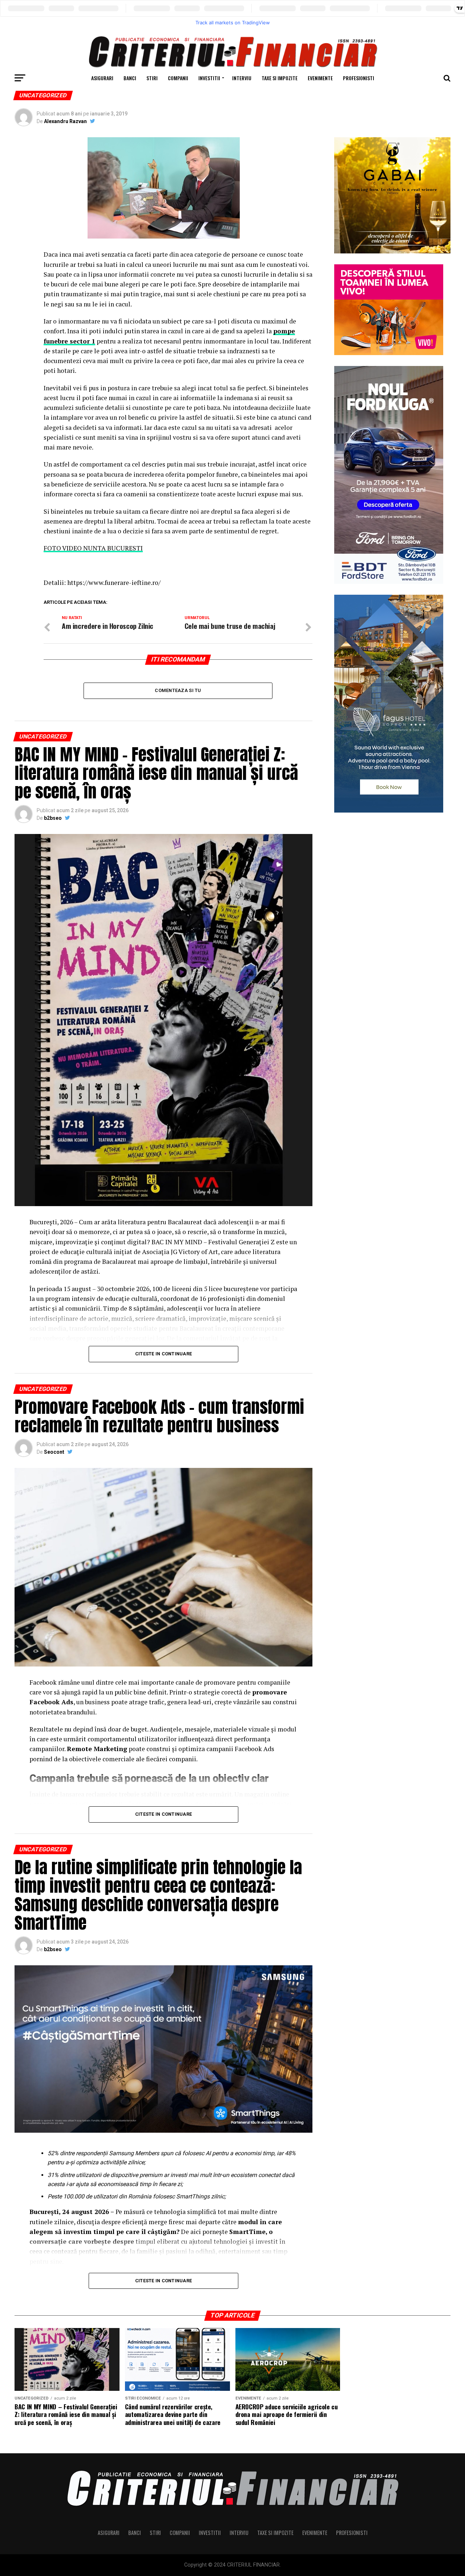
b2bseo (53, 818)
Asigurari (102, 78)
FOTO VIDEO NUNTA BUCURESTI (93, 548)
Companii (178, 78)
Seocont (54, 1452)
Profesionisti (359, 78)
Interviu (242, 78)
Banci (130, 78)
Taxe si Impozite (280, 78)
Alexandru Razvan (65, 121)
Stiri (152, 78)
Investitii (209, 78)
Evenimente (320, 78)
